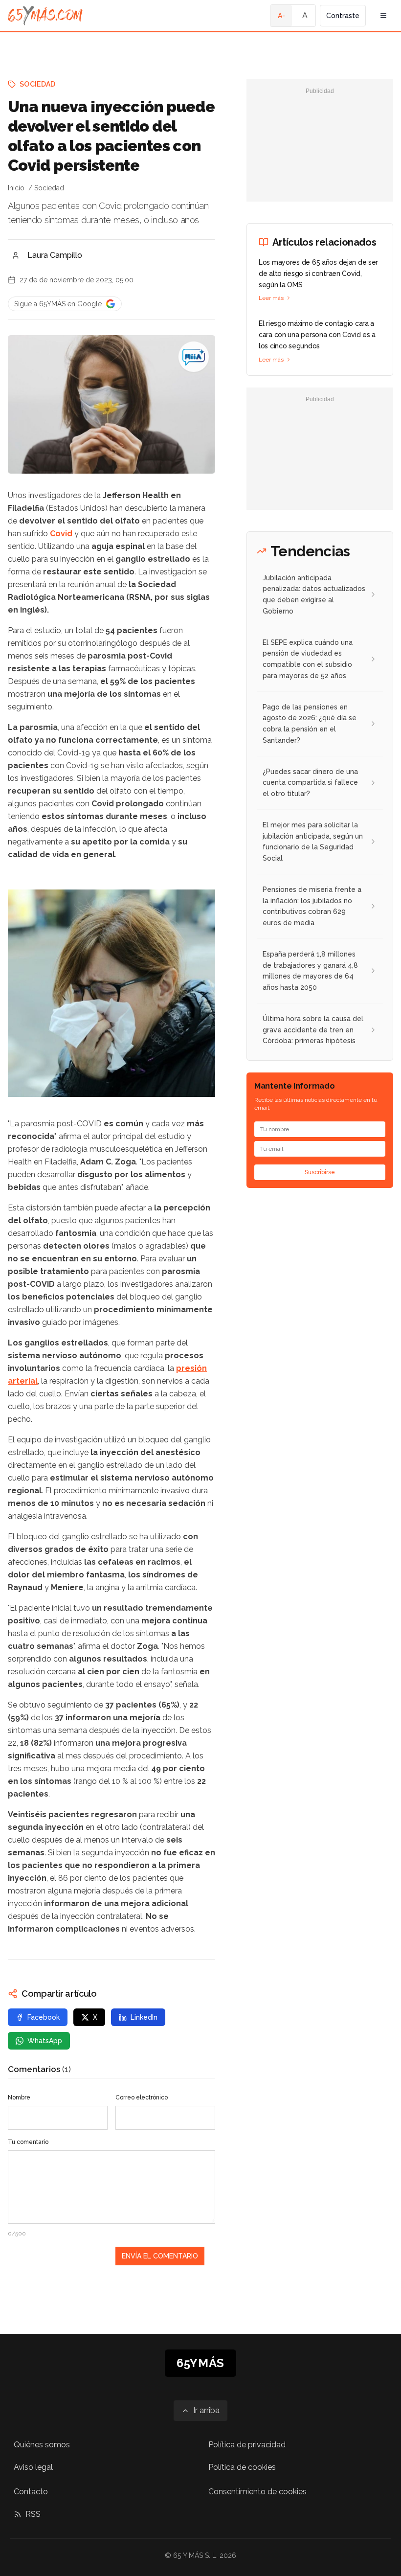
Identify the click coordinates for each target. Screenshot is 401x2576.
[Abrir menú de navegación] (383, 16)
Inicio (16, 188)
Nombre (19, 2097)
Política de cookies (242, 2467)
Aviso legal (33, 2467)
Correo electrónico (142, 2097)
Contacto (31, 2492)
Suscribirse (320, 1172)
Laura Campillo (55, 255)
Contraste (343, 16)
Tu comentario (28, 2142)
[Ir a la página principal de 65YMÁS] (45, 16)
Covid (61, 534)
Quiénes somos (42, 2445)
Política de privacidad (247, 2445)
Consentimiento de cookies (257, 2492)
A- (281, 16)
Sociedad (38, 84)
